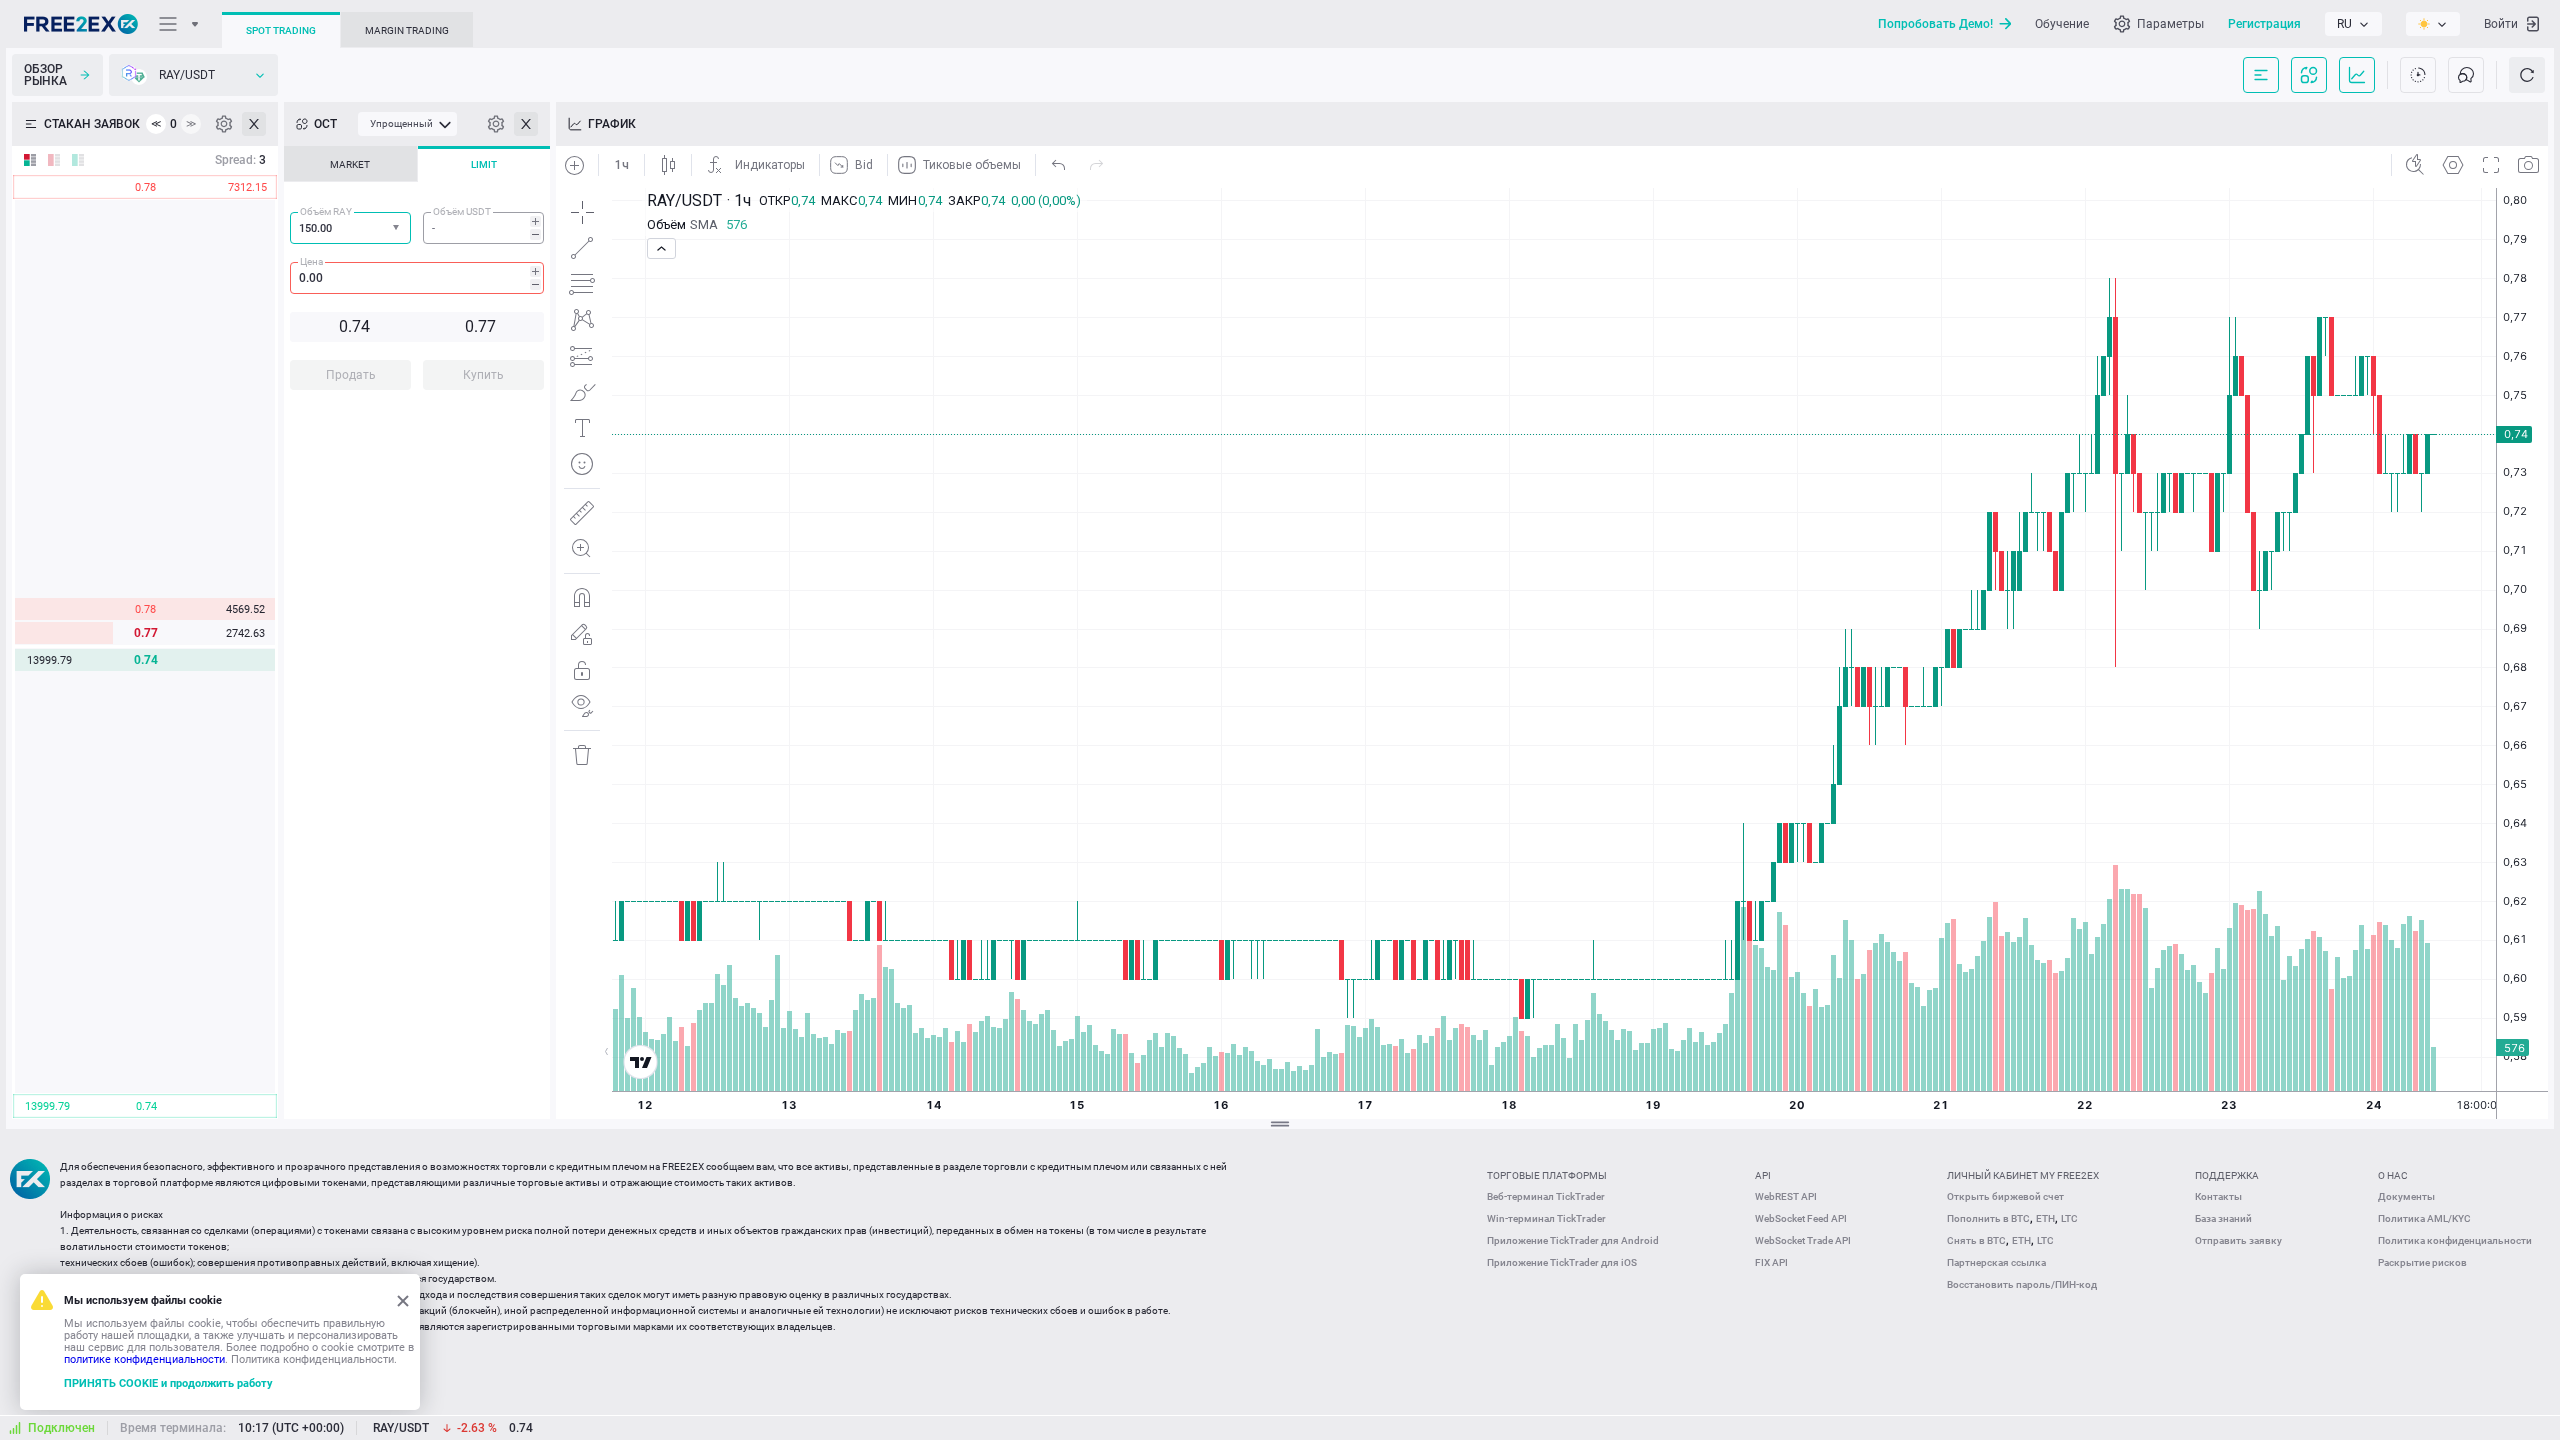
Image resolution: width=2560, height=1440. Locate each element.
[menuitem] (407, 124)
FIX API (1771, 1262)
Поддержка (2227, 1175)
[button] (398, 228)
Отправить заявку (2238, 1240)
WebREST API (1786, 1196)
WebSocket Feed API (1801, 1218)
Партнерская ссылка (1996, 1262)
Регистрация (2264, 24)
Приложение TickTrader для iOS (1562, 1262)
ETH (2045, 1218)
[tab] (350, 164)
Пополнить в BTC (1988, 1218)
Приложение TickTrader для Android (1573, 1240)
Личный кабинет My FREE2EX (2023, 1175)
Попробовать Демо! (1935, 24)
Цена (311, 261)
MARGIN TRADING (407, 30)
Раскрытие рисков (2422, 1262)
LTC (2069, 1218)
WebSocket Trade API (1803, 1240)
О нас (2393, 1175)
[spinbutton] (483, 228)
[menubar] (407, 124)
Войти (2501, 24)
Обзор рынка (45, 75)
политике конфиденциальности (144, 1359)
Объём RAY (326, 211)
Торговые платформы (1547, 1175)
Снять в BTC (1976, 1240)
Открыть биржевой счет (2005, 1196)
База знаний (2223, 1218)
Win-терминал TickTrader (1546, 1218)
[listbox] (2353, 24)
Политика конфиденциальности (2455, 1240)
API (1763, 1175)
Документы (2406, 1196)
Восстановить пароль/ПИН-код (2022, 1284)
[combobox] (350, 228)
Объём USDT (462, 211)
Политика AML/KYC (2424, 1218)
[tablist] (417, 274)
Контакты (2218, 1196)
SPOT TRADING (281, 30)
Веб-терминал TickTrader (1546, 1196)
